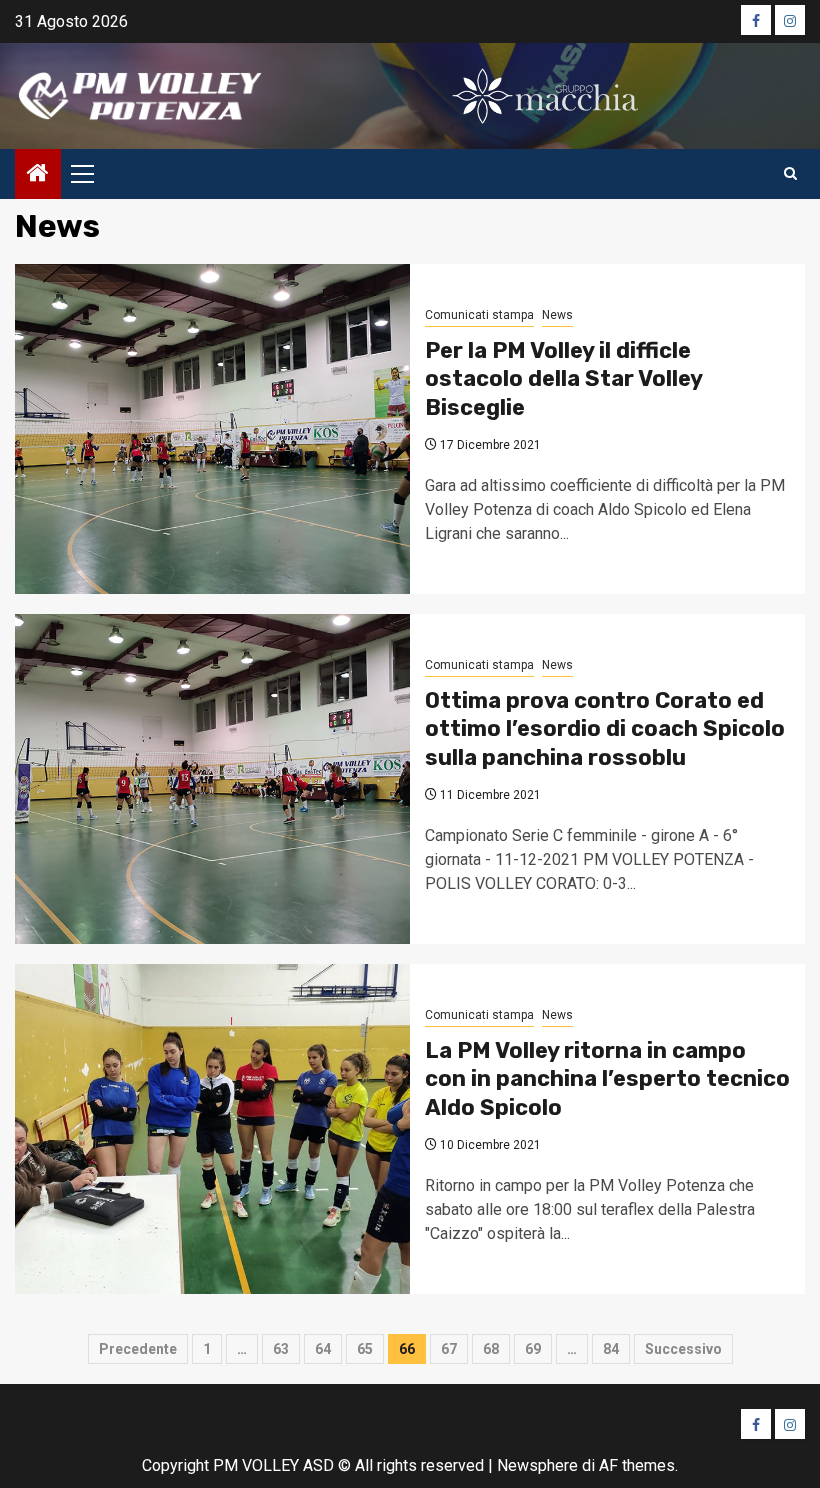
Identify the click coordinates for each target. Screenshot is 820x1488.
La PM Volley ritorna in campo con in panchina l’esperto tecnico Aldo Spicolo (607, 1079)
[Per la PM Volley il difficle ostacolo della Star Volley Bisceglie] (212, 429)
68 (491, 1349)
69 (533, 1349)
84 (611, 1349)
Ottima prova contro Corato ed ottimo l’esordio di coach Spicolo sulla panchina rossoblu (605, 729)
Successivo (683, 1349)
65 (365, 1349)
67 (449, 1349)
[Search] (790, 174)
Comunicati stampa (479, 315)
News (557, 315)
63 (281, 1349)
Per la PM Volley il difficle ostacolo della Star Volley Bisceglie (563, 379)
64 (323, 1349)
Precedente (138, 1349)
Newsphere (537, 1465)
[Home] (38, 175)
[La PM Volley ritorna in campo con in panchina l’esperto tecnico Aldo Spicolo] (212, 1129)
